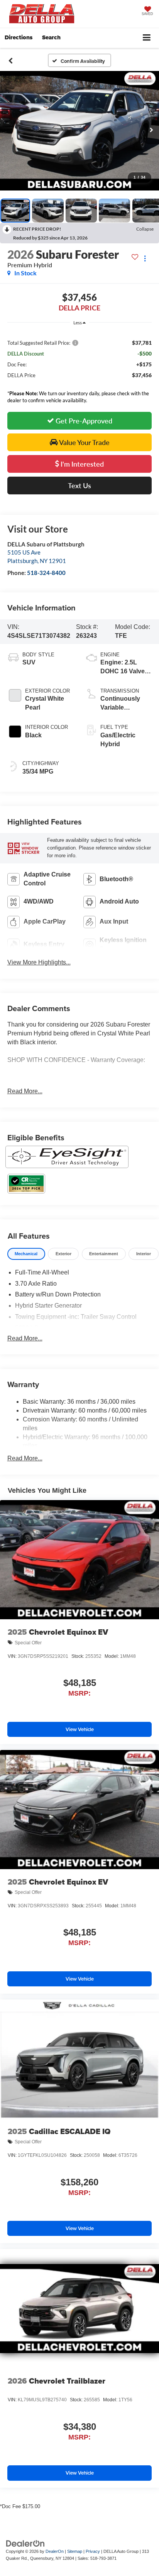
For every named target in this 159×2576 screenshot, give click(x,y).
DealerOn (55, 2551)
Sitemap (75, 2551)
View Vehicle (80, 1729)
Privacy (93, 2551)
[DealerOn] (25, 2543)
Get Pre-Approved (83, 421)
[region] (80, 358)
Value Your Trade (84, 442)
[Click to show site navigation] (147, 38)
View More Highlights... (39, 962)
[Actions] (145, 258)
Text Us (79, 486)
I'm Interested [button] (81, 464)
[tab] (26, 1254)
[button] (11, 61)
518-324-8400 (46, 573)
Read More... (25, 1091)
